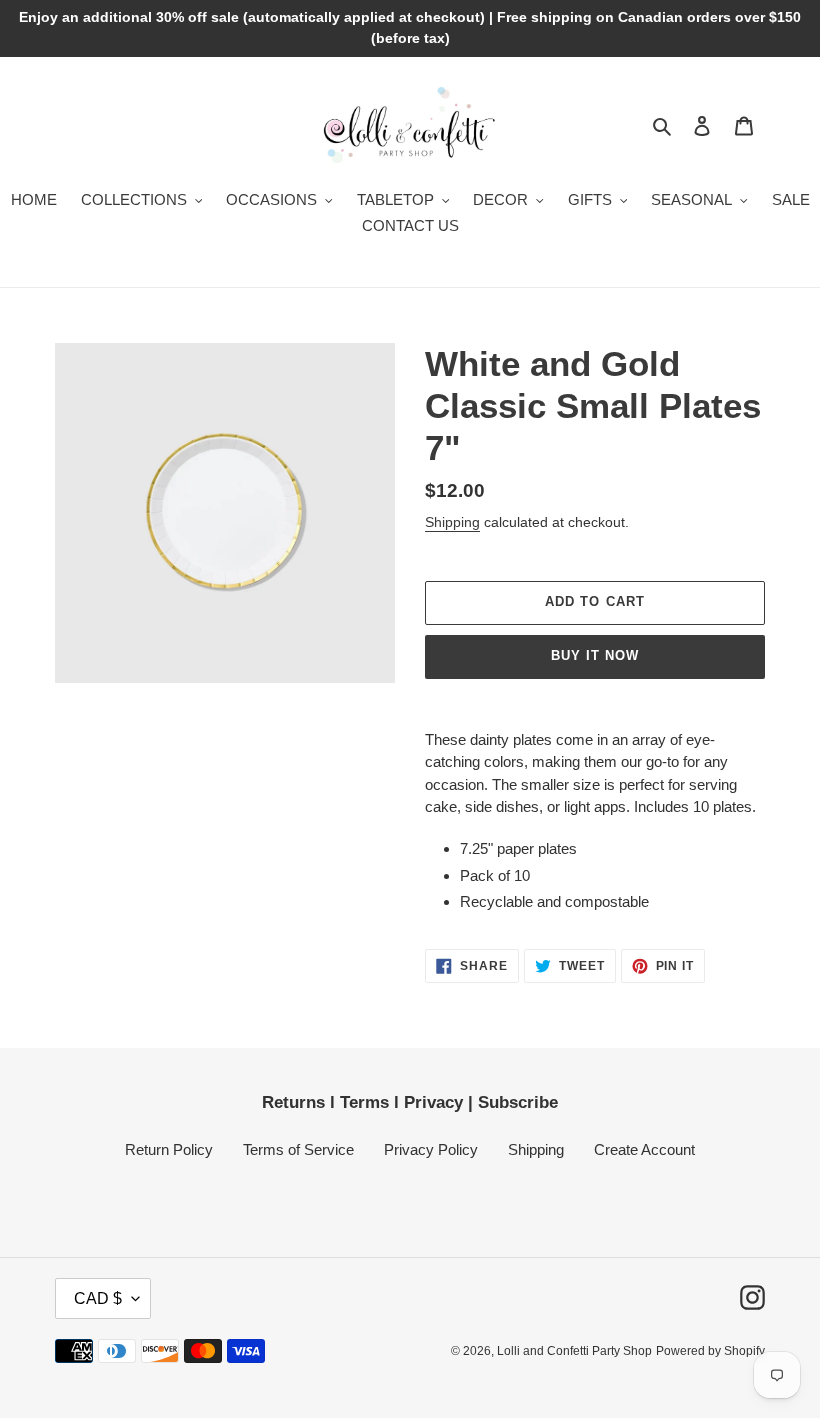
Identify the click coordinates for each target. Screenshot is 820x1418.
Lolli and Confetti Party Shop (574, 1351)
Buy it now (595, 655)
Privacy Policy (431, 1149)
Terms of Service (298, 1149)
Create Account (644, 1149)
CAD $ (98, 1298)
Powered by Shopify (710, 1351)
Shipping (452, 522)
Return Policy (169, 1149)
